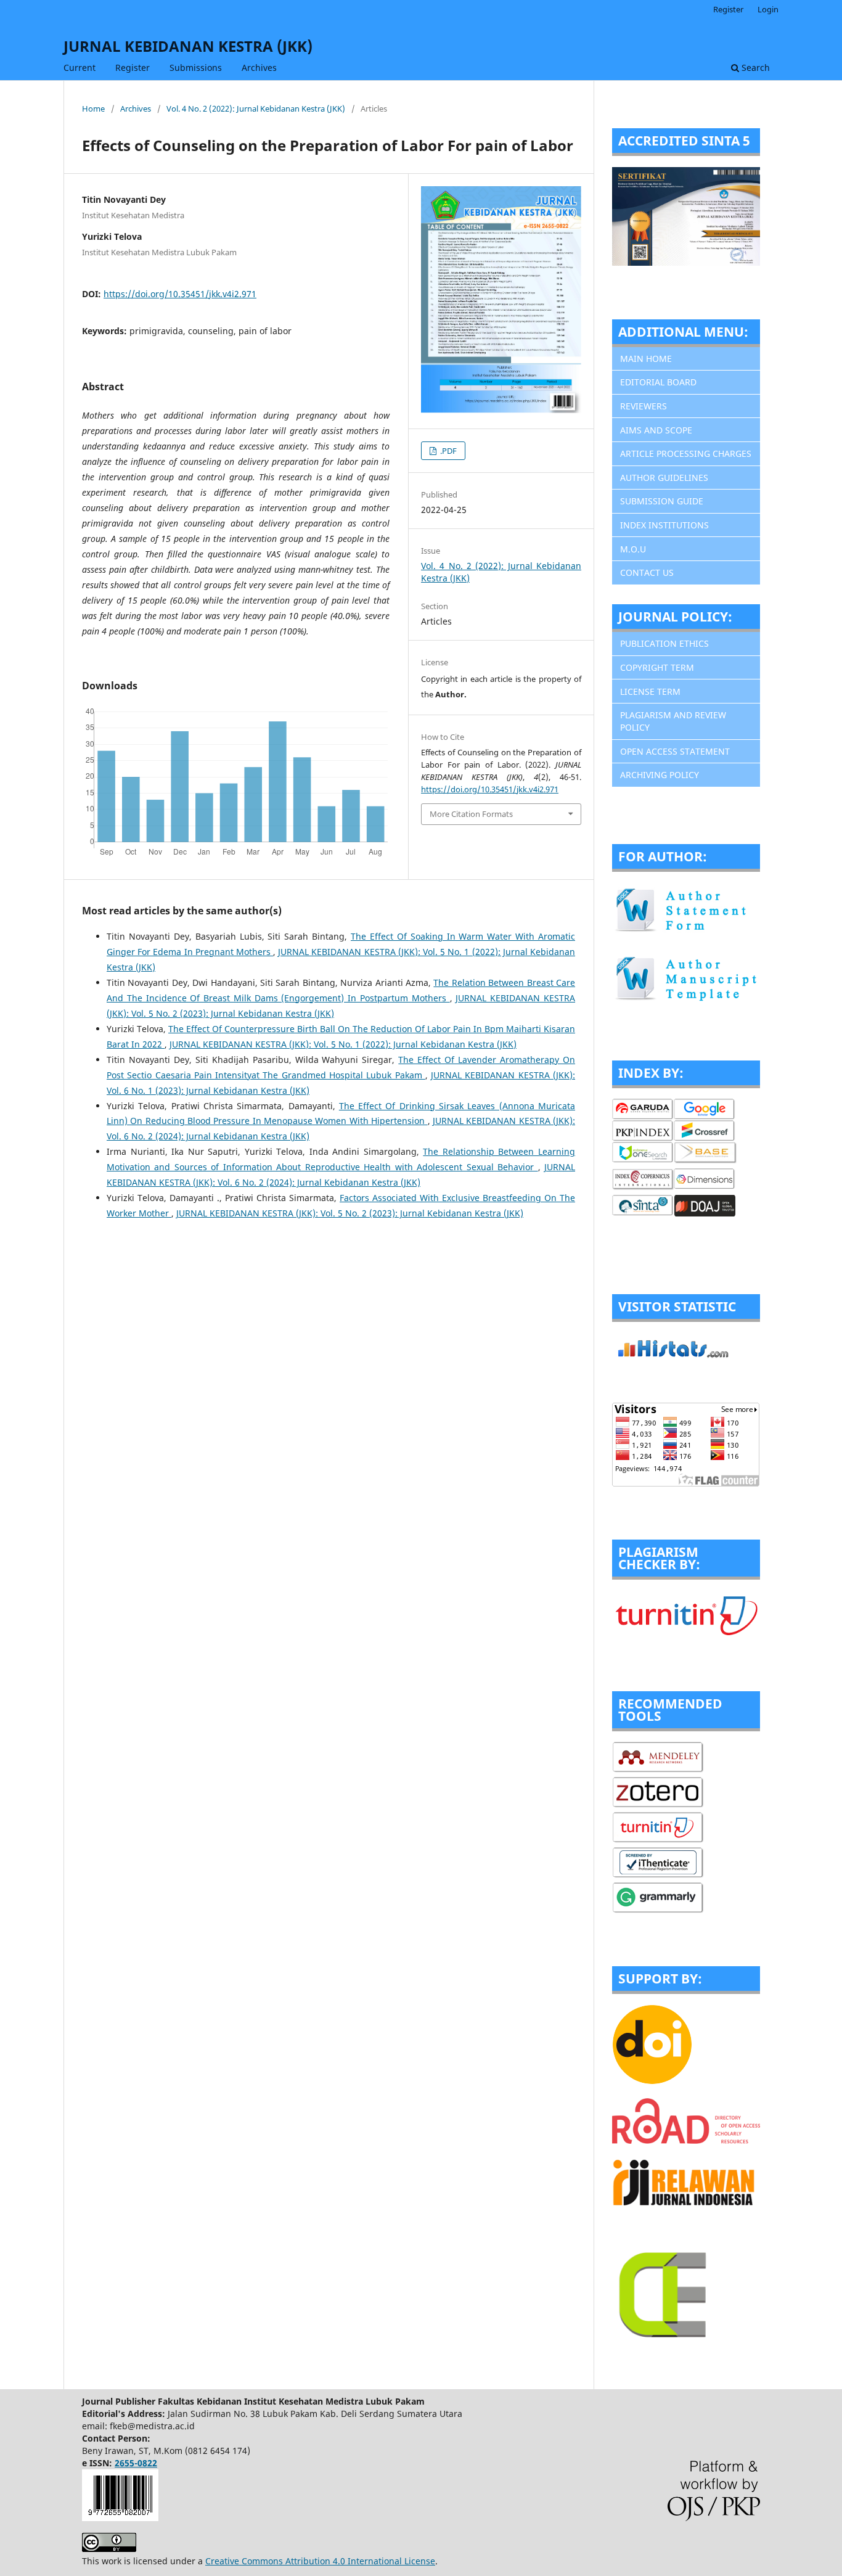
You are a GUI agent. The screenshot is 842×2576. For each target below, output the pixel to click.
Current (80, 68)
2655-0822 (136, 2463)
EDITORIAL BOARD (658, 382)
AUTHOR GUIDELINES (664, 478)
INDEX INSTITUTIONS (664, 525)
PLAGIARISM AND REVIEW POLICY (673, 721)
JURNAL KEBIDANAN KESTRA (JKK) (188, 46)
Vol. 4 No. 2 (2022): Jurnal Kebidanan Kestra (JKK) (256, 109)
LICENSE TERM (650, 691)
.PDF (448, 451)
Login (768, 9)
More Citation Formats (471, 814)
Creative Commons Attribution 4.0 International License (320, 2561)
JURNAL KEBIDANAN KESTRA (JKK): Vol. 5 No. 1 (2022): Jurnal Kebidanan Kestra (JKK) (343, 1044)
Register (133, 68)
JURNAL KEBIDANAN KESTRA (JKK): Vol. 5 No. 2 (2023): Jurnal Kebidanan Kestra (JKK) (350, 1213)
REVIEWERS (644, 406)
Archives (259, 68)
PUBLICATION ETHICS (664, 643)
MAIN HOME (646, 359)
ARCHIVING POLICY (660, 775)
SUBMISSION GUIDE (662, 501)
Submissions (196, 68)
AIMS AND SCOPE (656, 430)
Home (93, 109)
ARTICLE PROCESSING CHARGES (686, 453)
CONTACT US (647, 572)
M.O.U (633, 549)
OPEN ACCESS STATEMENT (675, 751)
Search (754, 68)
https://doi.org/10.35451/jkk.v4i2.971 (180, 294)
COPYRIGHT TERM (657, 667)
